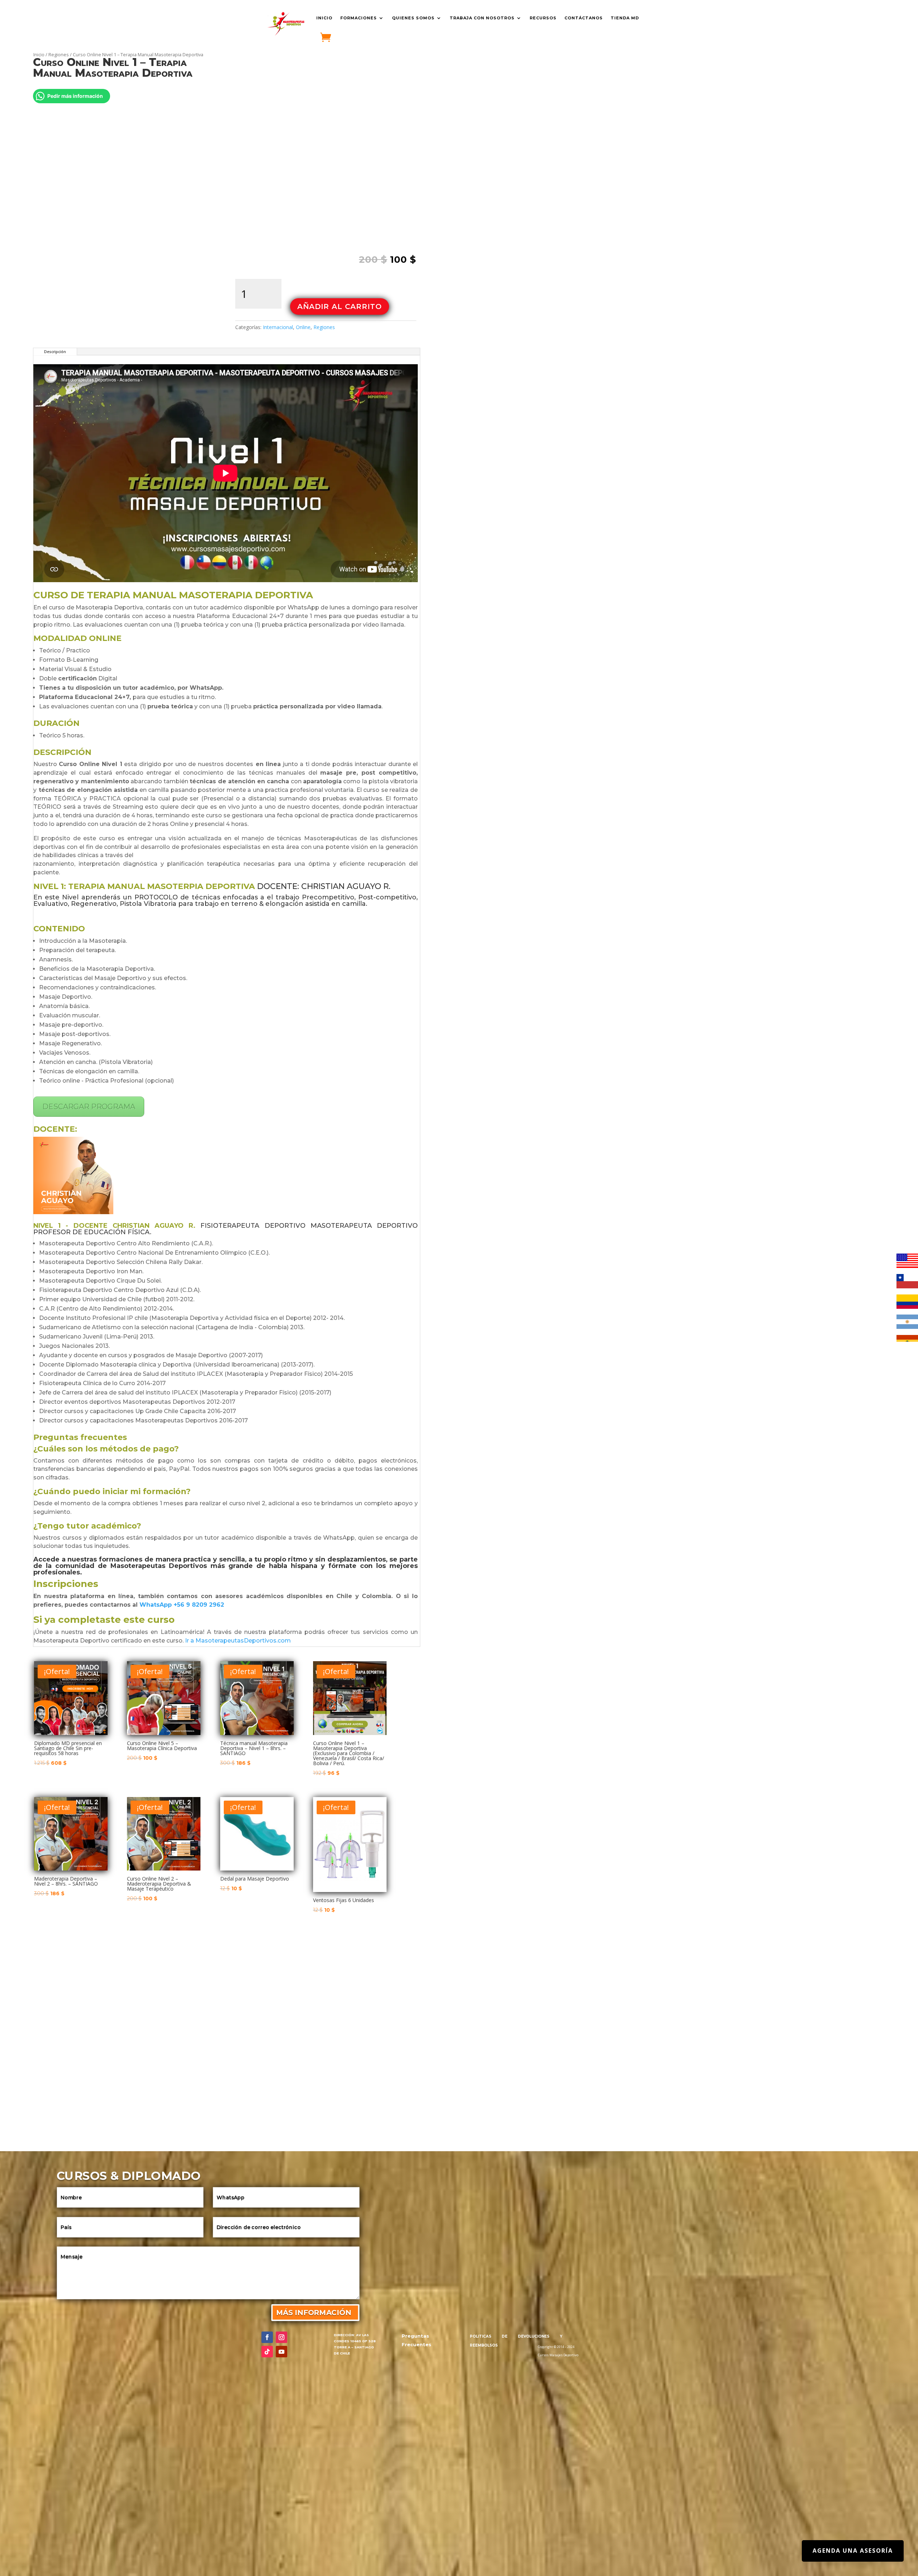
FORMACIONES (359, 18)
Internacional (278, 327)
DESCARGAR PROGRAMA (89, 1107)
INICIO (324, 18)
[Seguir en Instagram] (281, 2337)
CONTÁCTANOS (584, 18)
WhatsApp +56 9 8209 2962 (182, 1605)
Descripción (55, 352)
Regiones (59, 54)
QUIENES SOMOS (413, 18)
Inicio (39, 54)
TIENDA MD (625, 18)
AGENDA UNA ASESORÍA (853, 2551)
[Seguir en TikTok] (267, 2352)
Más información (313, 2313)
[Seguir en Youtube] (281, 2352)
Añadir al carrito (340, 306)
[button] (405, 75)
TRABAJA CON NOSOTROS (482, 18)
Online (303, 327)
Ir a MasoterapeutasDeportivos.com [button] (238, 1641)
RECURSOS (543, 18)
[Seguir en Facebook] (267, 2337)
